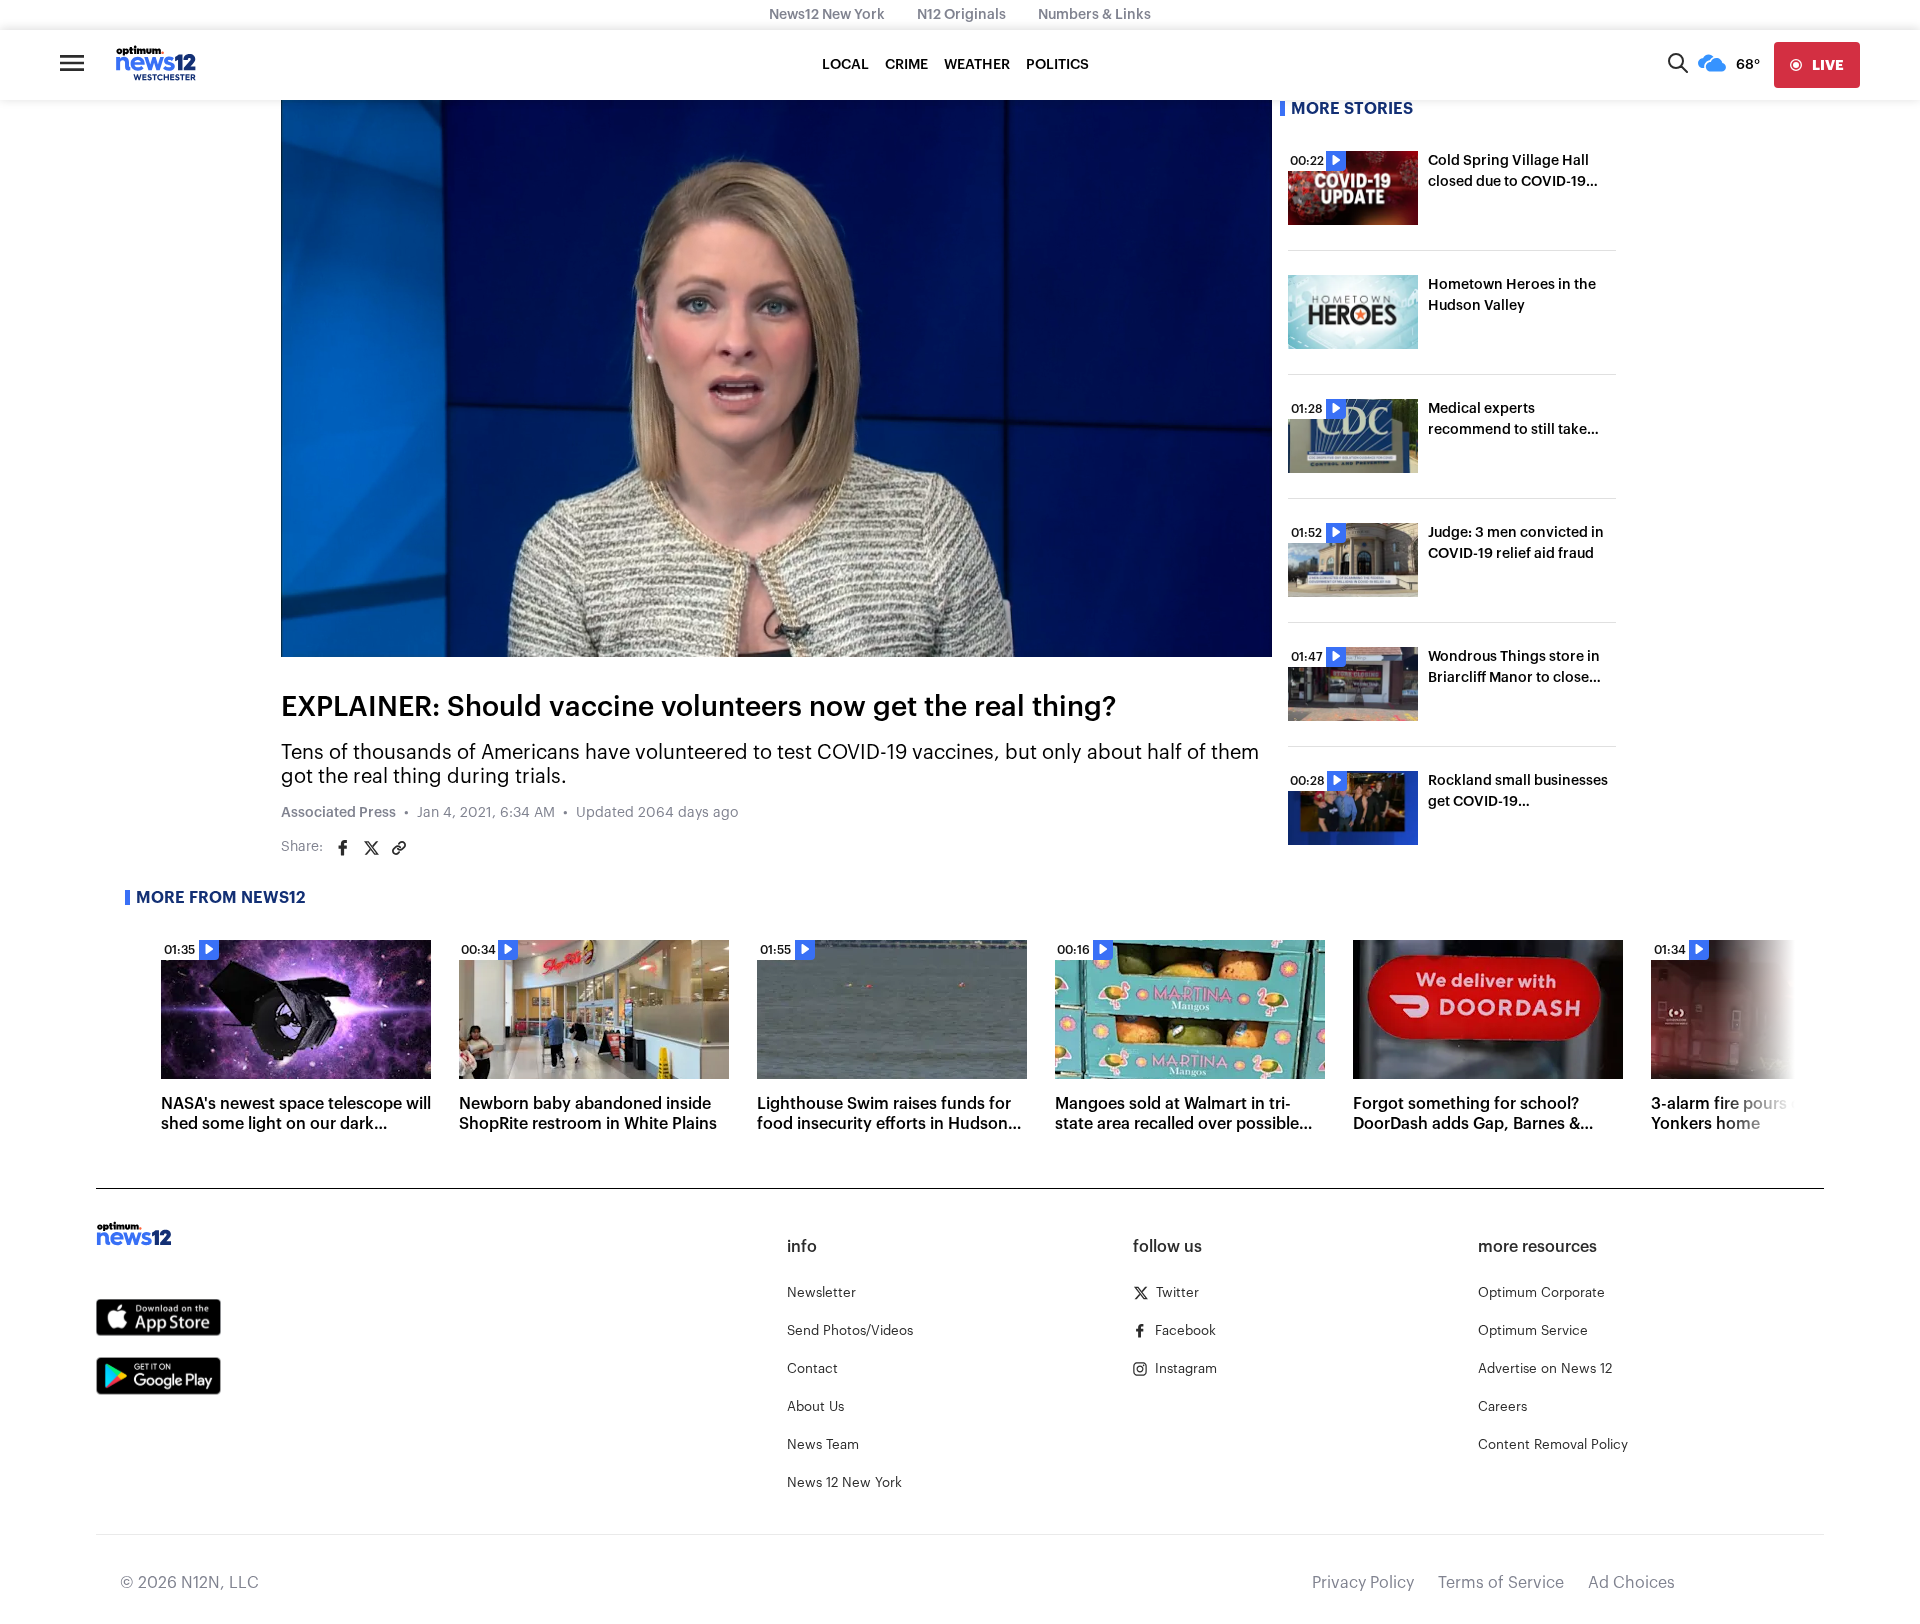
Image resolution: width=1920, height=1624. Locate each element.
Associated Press (338, 813)
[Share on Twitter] (371, 848)
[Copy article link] (399, 848)
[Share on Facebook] (343, 848)
